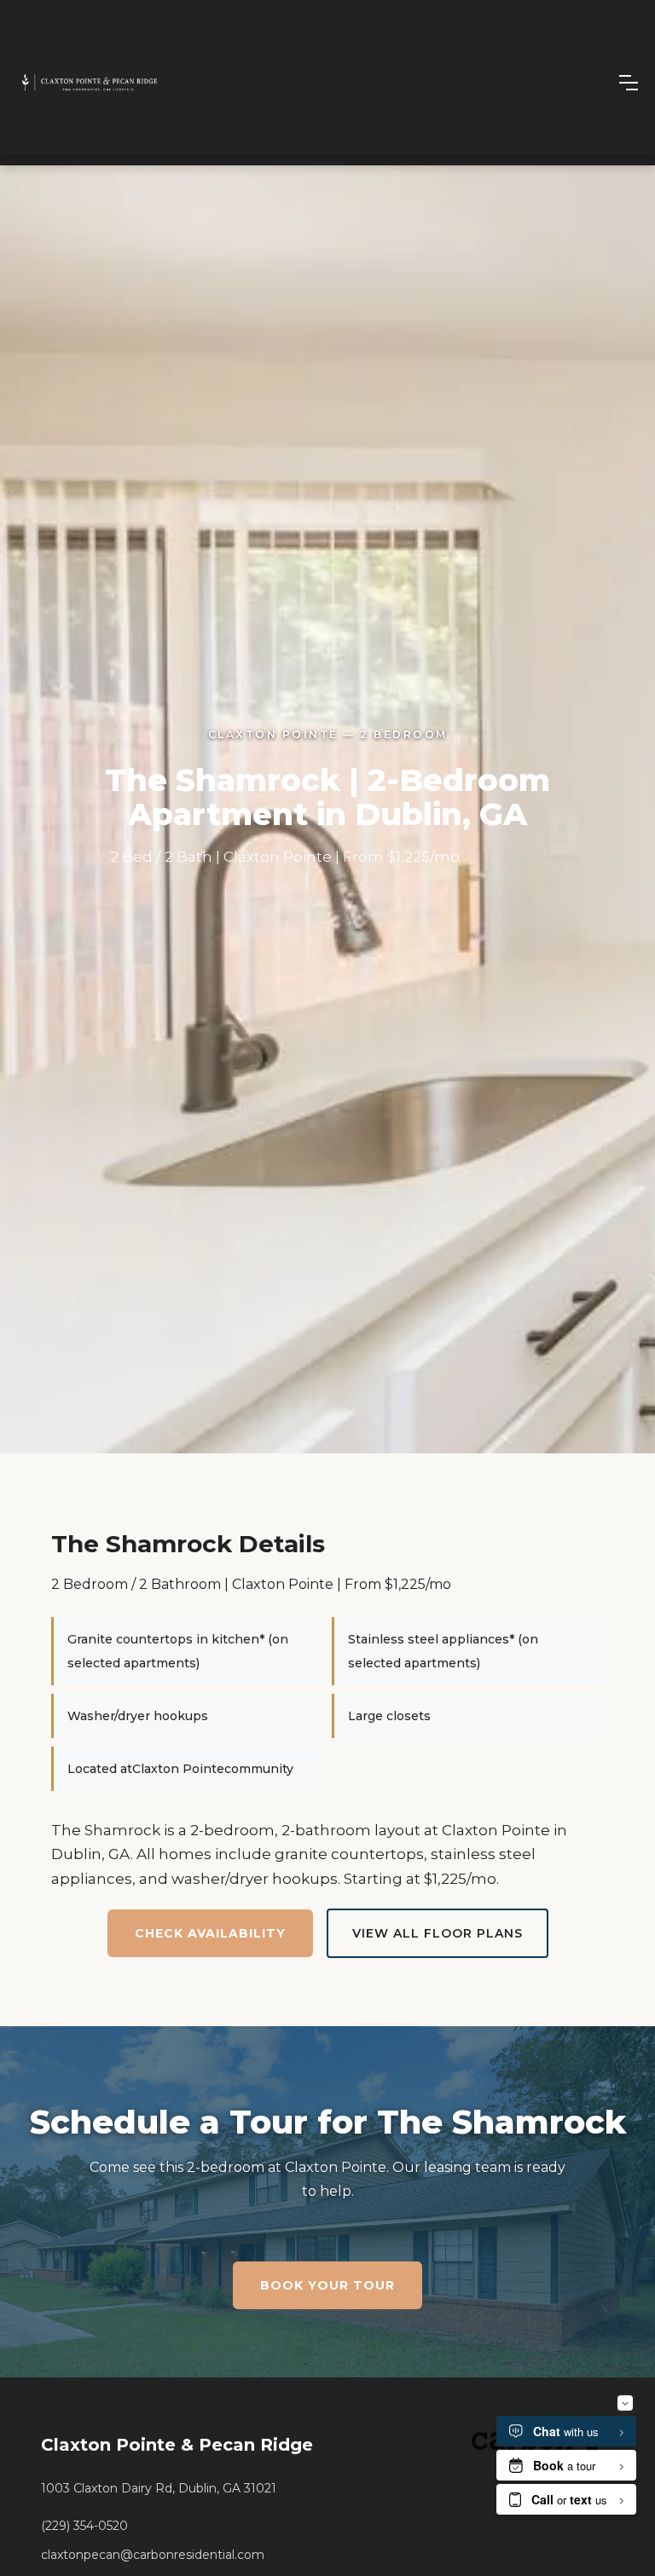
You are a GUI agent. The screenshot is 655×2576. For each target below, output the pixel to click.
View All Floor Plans (438, 1933)
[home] (89, 83)
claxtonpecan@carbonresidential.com (153, 2555)
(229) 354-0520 (84, 2526)
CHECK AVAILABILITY (210, 1933)
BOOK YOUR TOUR (327, 2285)
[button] (629, 83)
